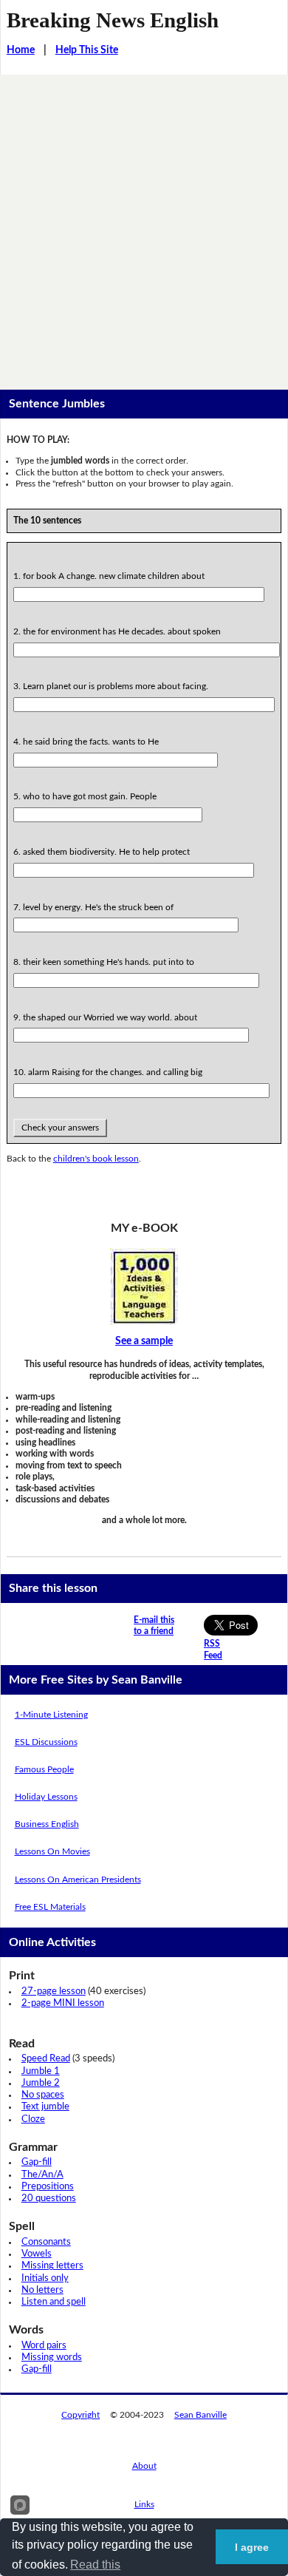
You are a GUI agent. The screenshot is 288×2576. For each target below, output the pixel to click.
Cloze (33, 2119)
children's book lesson (96, 1159)
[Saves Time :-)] (144, 1287)
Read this (95, 2565)
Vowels (37, 2254)
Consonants (46, 2242)
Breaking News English (113, 20)
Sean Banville (200, 2415)
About (144, 2466)
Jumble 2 (41, 2083)
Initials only (45, 2278)
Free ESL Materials (50, 1907)
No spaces (43, 2095)
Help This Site (87, 50)
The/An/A (42, 2175)
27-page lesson (54, 1992)
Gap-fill (37, 2162)
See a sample (144, 1341)
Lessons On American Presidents (78, 1880)
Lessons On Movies (52, 1851)
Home (21, 50)
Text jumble (45, 2107)
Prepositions (48, 2187)
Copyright (80, 2415)
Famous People (44, 1769)
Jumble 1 (41, 2071)
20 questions (49, 2199)
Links (144, 2504)
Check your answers (60, 1128)
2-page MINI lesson (63, 2003)
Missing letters (52, 2266)
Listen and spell (54, 2302)
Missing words (52, 2358)
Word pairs (44, 2346)
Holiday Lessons (46, 1797)
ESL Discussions (46, 1742)
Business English (47, 1824)
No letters (42, 2290)
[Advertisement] (144, 226)
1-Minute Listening (51, 1715)
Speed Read (46, 2059)
